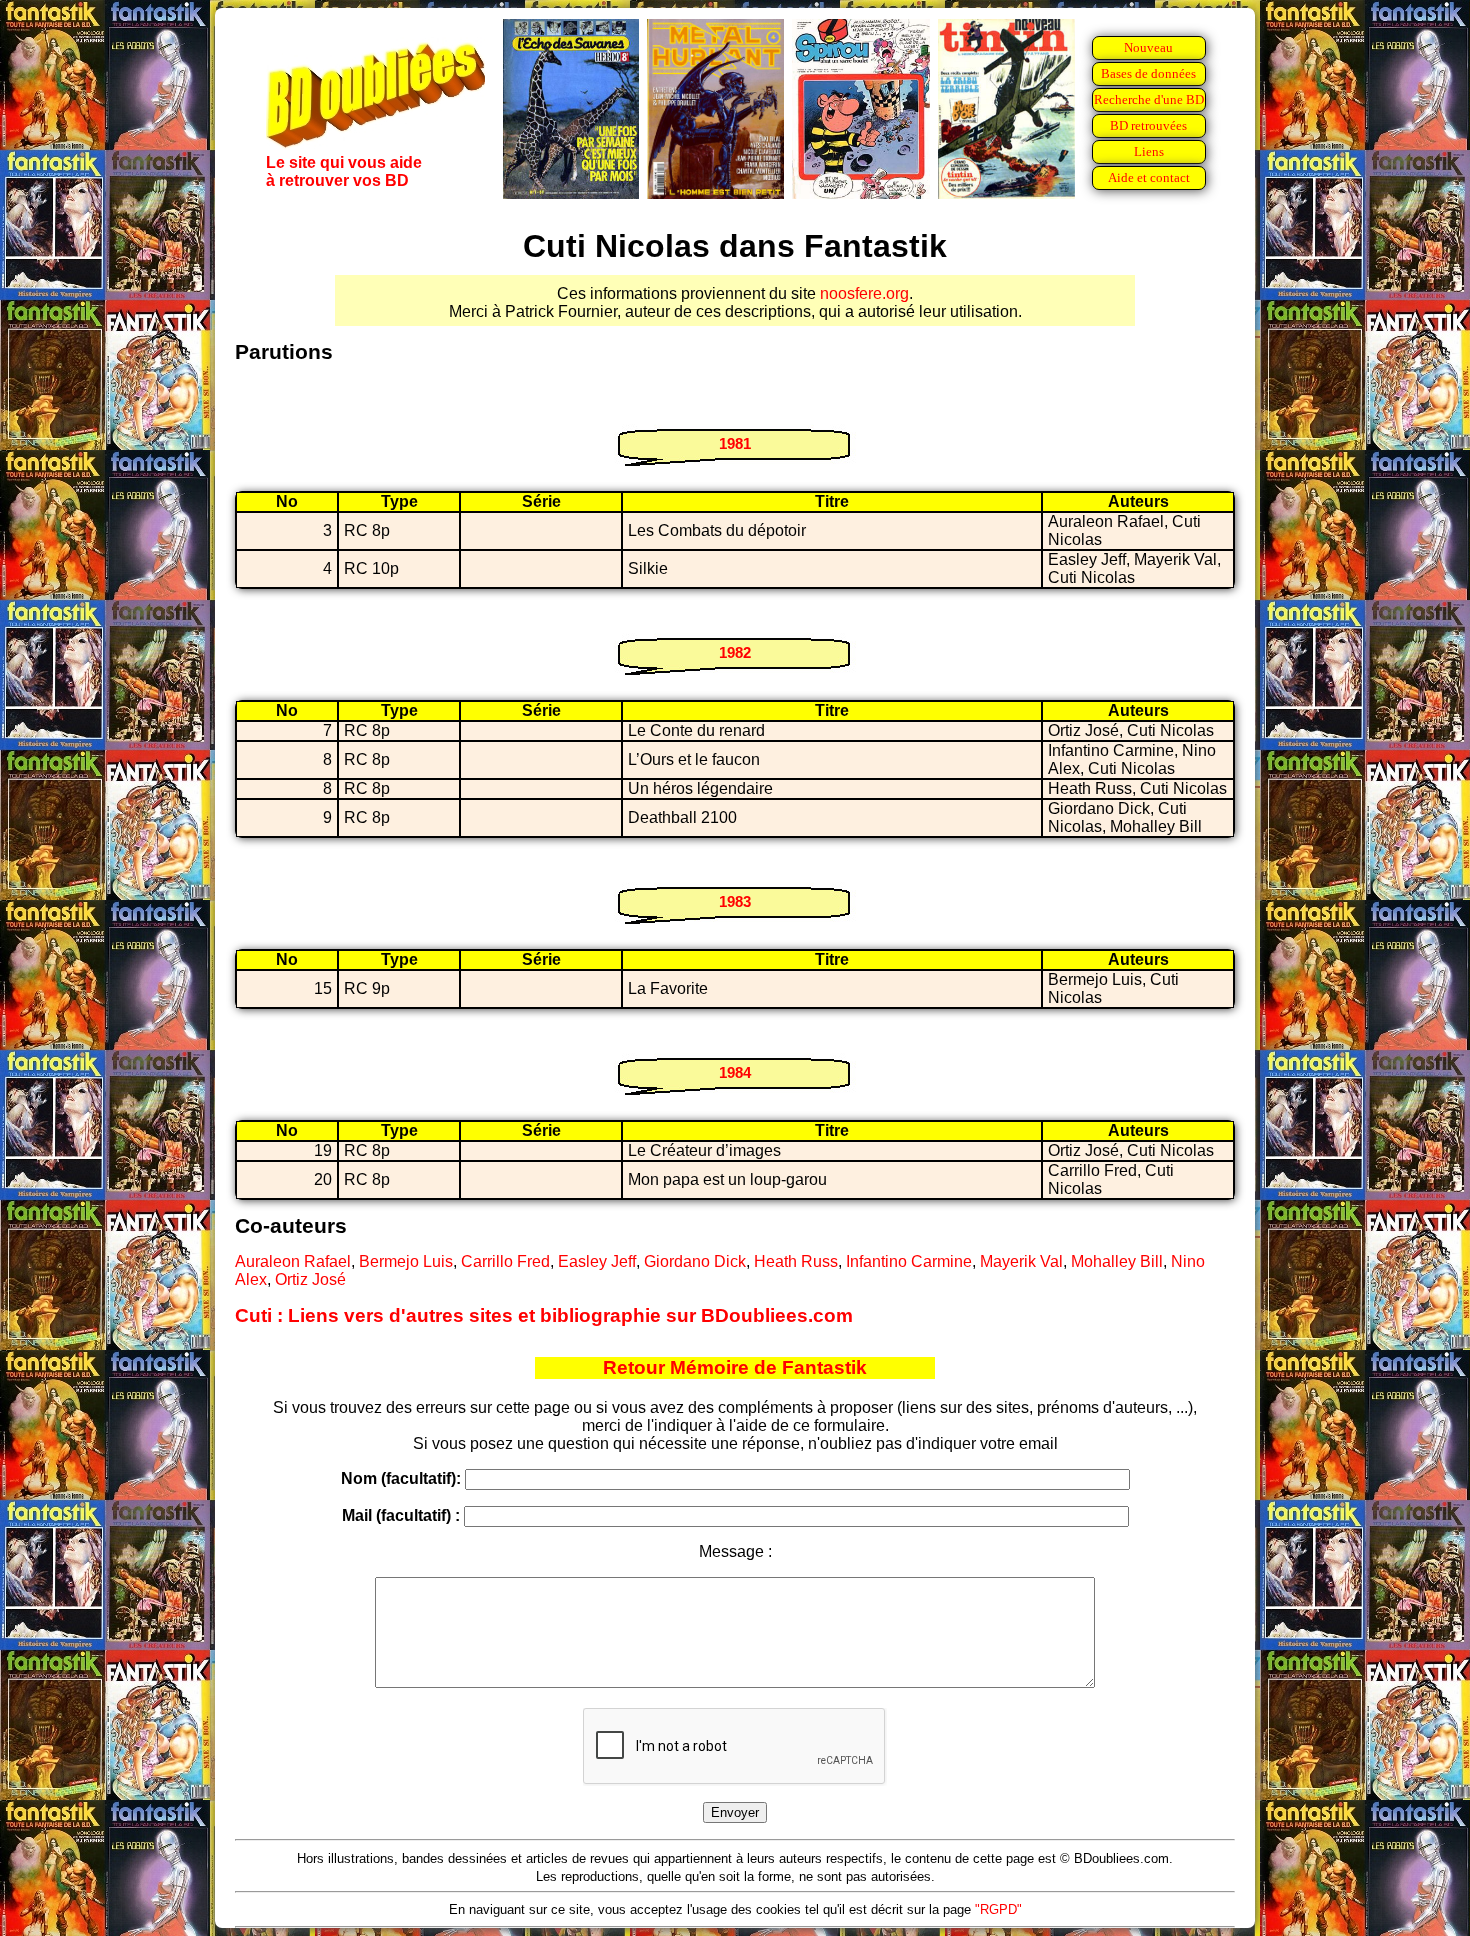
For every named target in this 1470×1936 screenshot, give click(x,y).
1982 (735, 652)
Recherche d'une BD (1149, 99)
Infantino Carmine (909, 1261)
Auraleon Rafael (293, 1261)
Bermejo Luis (406, 1261)
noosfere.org (864, 293)
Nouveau (1148, 47)
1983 (735, 901)
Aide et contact (1149, 177)
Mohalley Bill (1117, 1261)
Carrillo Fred (505, 1261)
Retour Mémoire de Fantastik (735, 1367)
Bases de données (1148, 73)
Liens (1149, 151)
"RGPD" (998, 1909)
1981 (735, 443)
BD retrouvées (1148, 125)
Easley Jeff (597, 1261)
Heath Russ (796, 1261)
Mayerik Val (1021, 1261)
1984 (735, 1072)
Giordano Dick (695, 1261)
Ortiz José (310, 1279)
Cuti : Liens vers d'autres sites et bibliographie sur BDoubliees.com (544, 1315)
